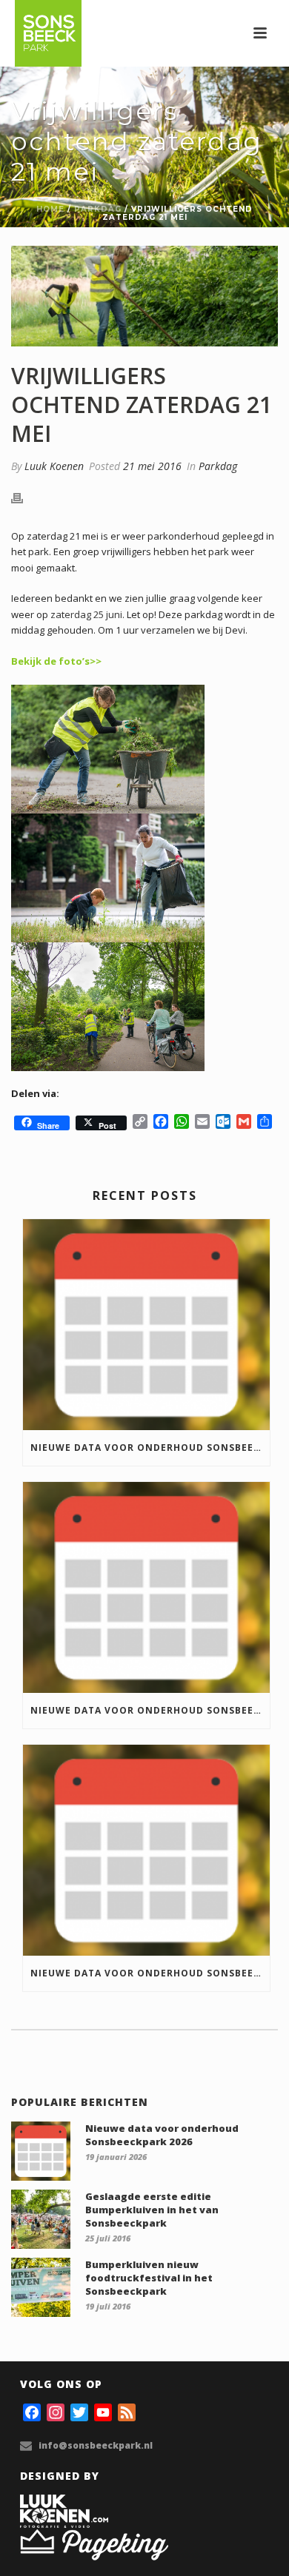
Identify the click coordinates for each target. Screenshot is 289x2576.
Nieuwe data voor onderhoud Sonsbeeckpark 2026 (150, 1448)
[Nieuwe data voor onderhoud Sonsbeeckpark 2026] (146, 1325)
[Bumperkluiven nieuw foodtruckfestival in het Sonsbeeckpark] (41, 2287)
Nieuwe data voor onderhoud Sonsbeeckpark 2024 (150, 1710)
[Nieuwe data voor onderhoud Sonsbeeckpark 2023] (146, 1850)
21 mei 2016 (152, 466)
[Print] (24, 498)
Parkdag (98, 209)
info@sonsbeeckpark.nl (96, 2445)
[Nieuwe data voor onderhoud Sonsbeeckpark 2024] (146, 1587)
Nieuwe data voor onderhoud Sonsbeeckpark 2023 (150, 1973)
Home (50, 209)
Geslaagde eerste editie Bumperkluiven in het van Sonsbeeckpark (152, 2210)
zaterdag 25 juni (86, 614)
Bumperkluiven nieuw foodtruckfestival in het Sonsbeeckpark (149, 2278)
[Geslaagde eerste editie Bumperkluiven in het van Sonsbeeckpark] (41, 2219)
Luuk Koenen (54, 466)
